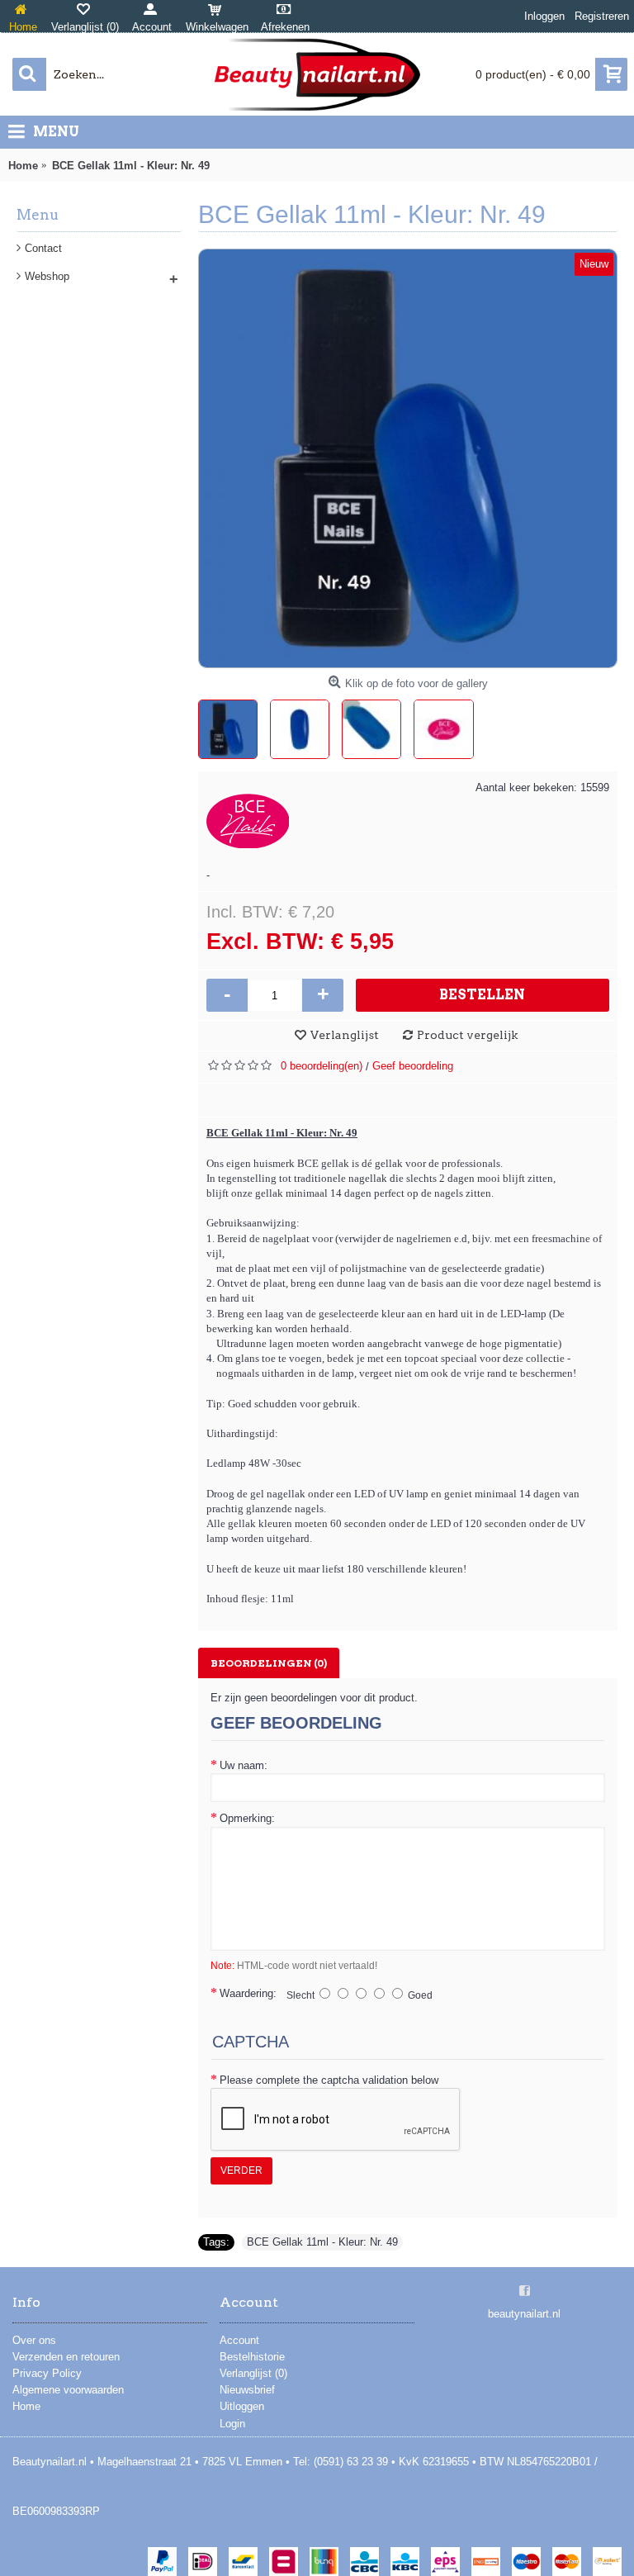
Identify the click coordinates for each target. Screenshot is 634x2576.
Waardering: (248, 1993)
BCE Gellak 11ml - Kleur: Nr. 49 (322, 2242)
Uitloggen (242, 2406)
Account (239, 2340)
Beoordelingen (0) (269, 1663)
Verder (241, 2170)
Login (232, 2424)
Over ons (34, 2340)
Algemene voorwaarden (68, 2390)
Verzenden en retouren (66, 2357)
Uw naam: (244, 1765)
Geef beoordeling (413, 1066)
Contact (43, 248)
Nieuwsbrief (247, 2390)
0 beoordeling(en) (322, 1066)
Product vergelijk (467, 1035)
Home (26, 2406)
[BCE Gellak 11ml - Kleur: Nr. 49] (408, 458)
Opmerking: (247, 1818)
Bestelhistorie (252, 2357)
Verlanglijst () (253, 2373)
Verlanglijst (345, 1035)
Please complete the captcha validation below (329, 2080)
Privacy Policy (47, 2373)
